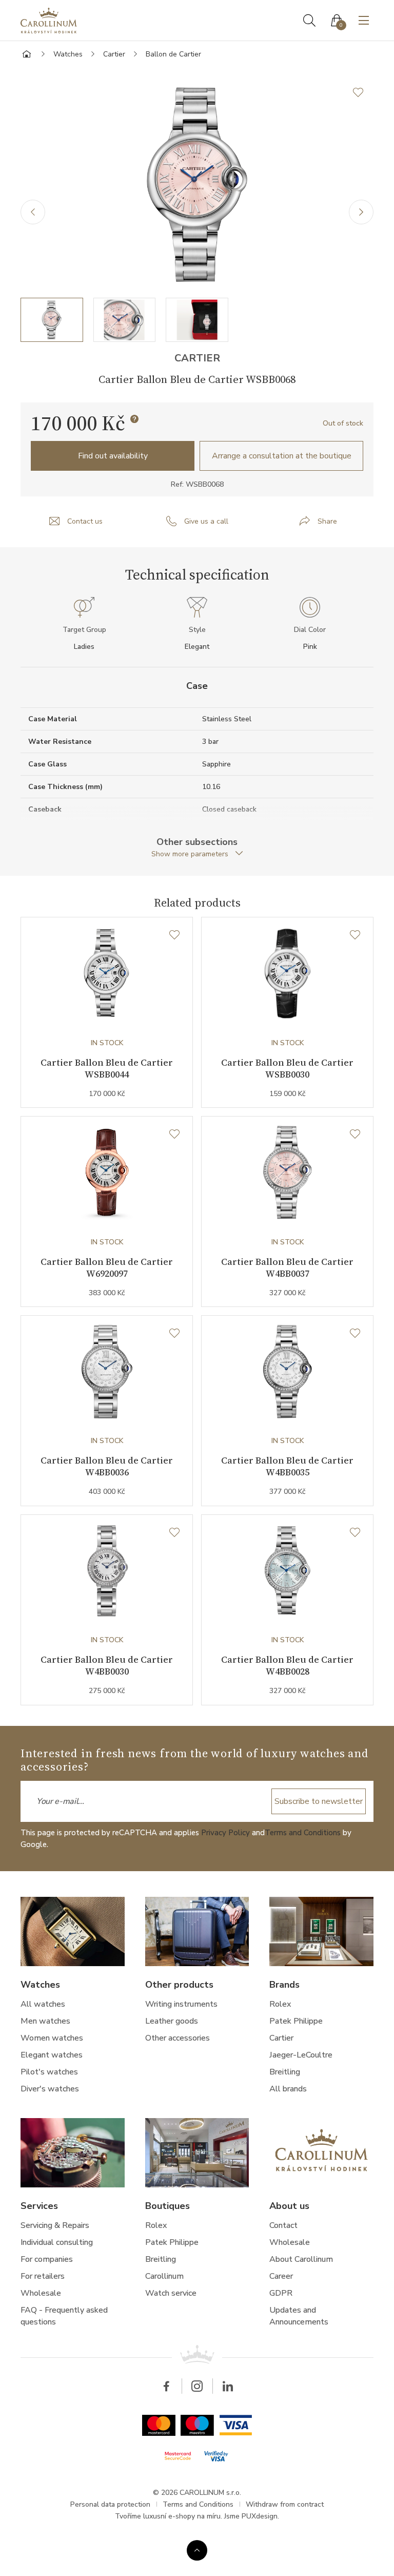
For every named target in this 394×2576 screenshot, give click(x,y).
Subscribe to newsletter (319, 1801)
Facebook (166, 2386)
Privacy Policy (225, 1833)
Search (309, 21)
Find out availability (113, 456)
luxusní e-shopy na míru (182, 2516)
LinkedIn (228, 2386)
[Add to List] (363, 92)
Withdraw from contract (285, 2504)
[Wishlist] (174, 935)
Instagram (197, 2386)
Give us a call (206, 521)
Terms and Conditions (303, 1833)
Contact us (85, 521)
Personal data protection (110, 2504)
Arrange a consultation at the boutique (282, 456)
